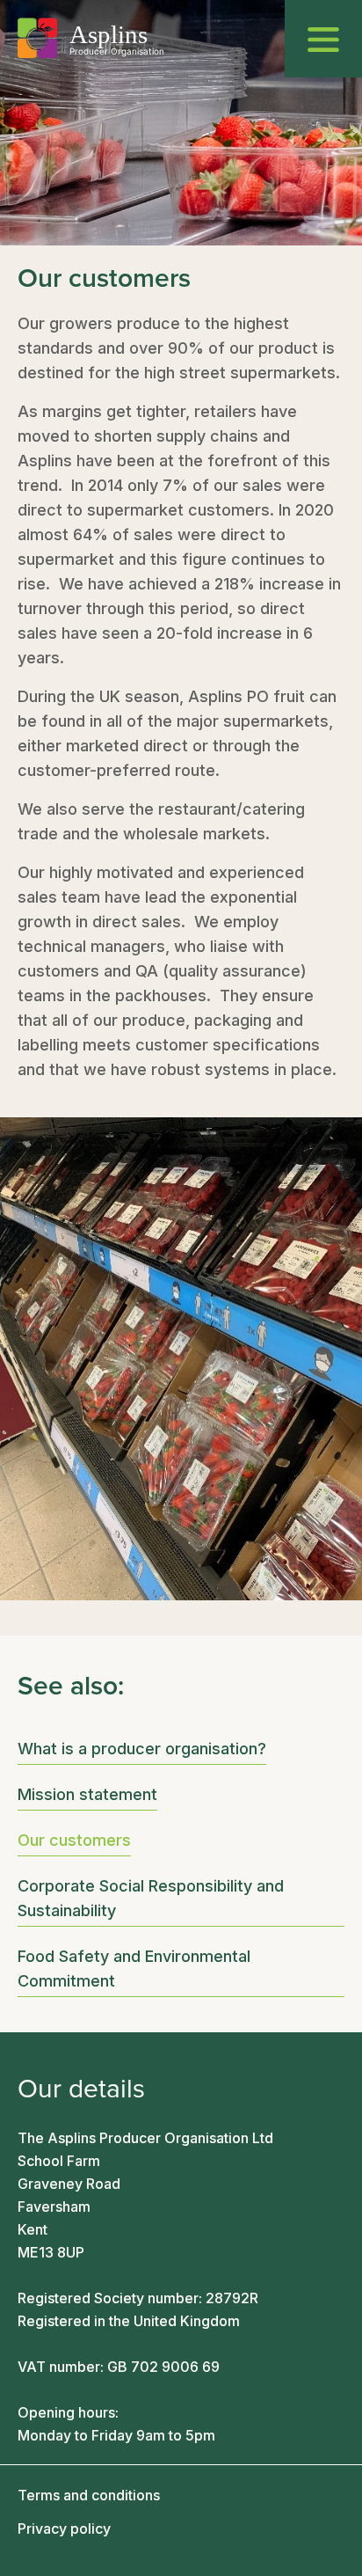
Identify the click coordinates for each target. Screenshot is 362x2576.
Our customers (74, 1840)
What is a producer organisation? (142, 1749)
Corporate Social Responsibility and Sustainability (151, 1898)
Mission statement (87, 1794)
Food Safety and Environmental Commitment (134, 1969)
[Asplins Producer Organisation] (90, 38)
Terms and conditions (89, 2495)
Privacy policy (64, 2528)
